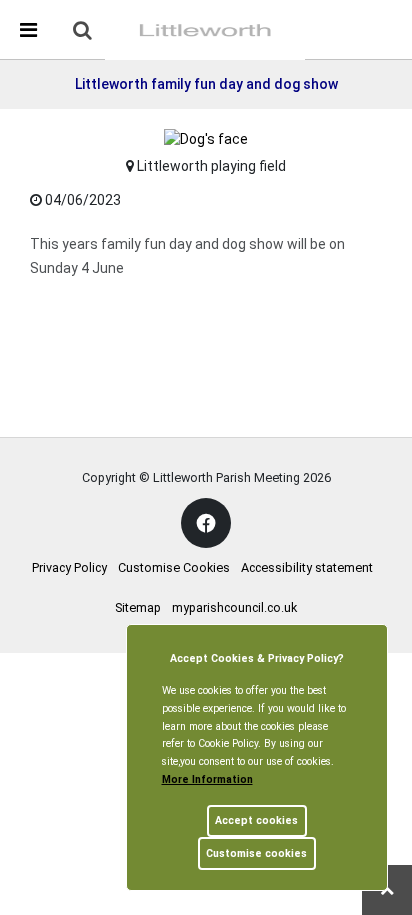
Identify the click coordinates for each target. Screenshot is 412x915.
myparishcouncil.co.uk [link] (234, 607)
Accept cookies (256, 820)
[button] (84, 32)
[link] (82, 30)
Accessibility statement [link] (307, 567)
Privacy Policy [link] (69, 567)
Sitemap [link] (138, 607)
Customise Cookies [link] (174, 567)
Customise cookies (256, 853)
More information (207, 779)
